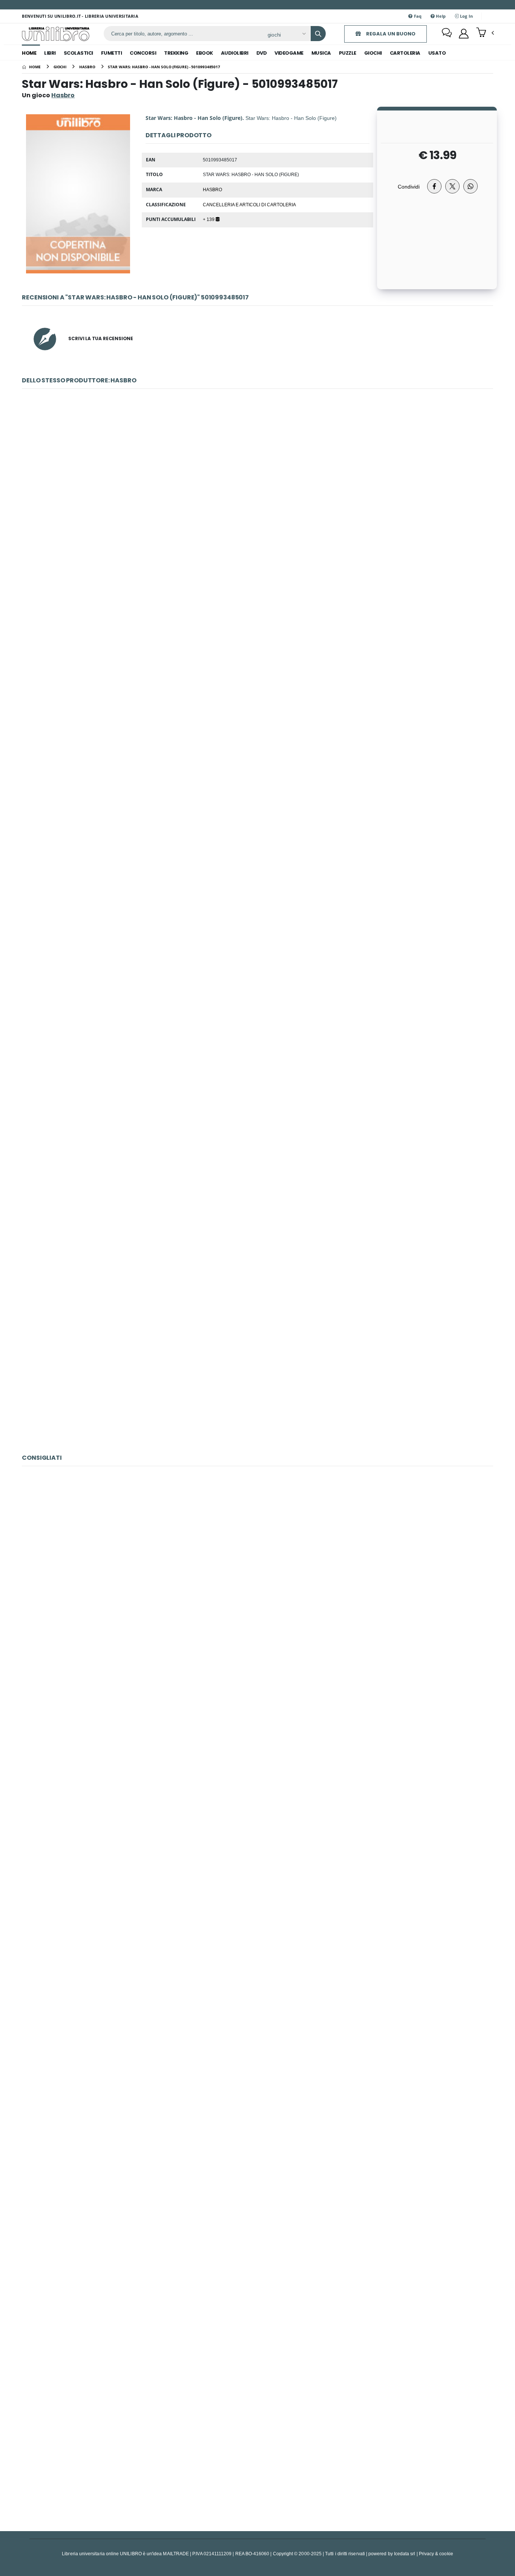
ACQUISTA (261, 551)
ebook (205, 53)
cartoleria (405, 53)
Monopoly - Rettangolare (257, 496)
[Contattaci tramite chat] (447, 34)
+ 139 (209, 219)
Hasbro (212, 189)
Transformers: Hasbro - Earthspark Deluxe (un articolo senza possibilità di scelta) (257, 1191)
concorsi (143, 53)
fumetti (112, 53)
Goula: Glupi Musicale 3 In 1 (257, 1748)
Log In (466, 16)
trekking (176, 53)
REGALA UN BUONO (390, 34)
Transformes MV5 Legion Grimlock (257, 844)
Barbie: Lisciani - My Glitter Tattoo (257, 2442)
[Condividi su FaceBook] (434, 186)
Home (29, 53)
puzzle (348, 53)
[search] (318, 34)
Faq (417, 16)
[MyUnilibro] (464, 34)
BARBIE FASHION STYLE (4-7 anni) (257, 2269)
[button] (485, 33)
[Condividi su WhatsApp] (471, 186)
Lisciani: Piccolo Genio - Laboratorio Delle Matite (257, 2095)
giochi (373, 53)
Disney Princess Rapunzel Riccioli (257, 670)
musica (321, 53)
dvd (262, 53)
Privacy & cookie (436, 2554)
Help (440, 16)
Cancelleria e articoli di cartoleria (249, 204)
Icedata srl (405, 2554)
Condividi (409, 186)
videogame (289, 53)
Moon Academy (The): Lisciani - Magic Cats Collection (257, 1921)
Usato (437, 53)
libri (50, 53)
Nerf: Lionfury (257, 1365)
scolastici (78, 53)
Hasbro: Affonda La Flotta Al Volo (257, 1018)
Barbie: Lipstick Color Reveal (257, 1574)
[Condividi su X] (452, 186)
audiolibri (235, 53)
